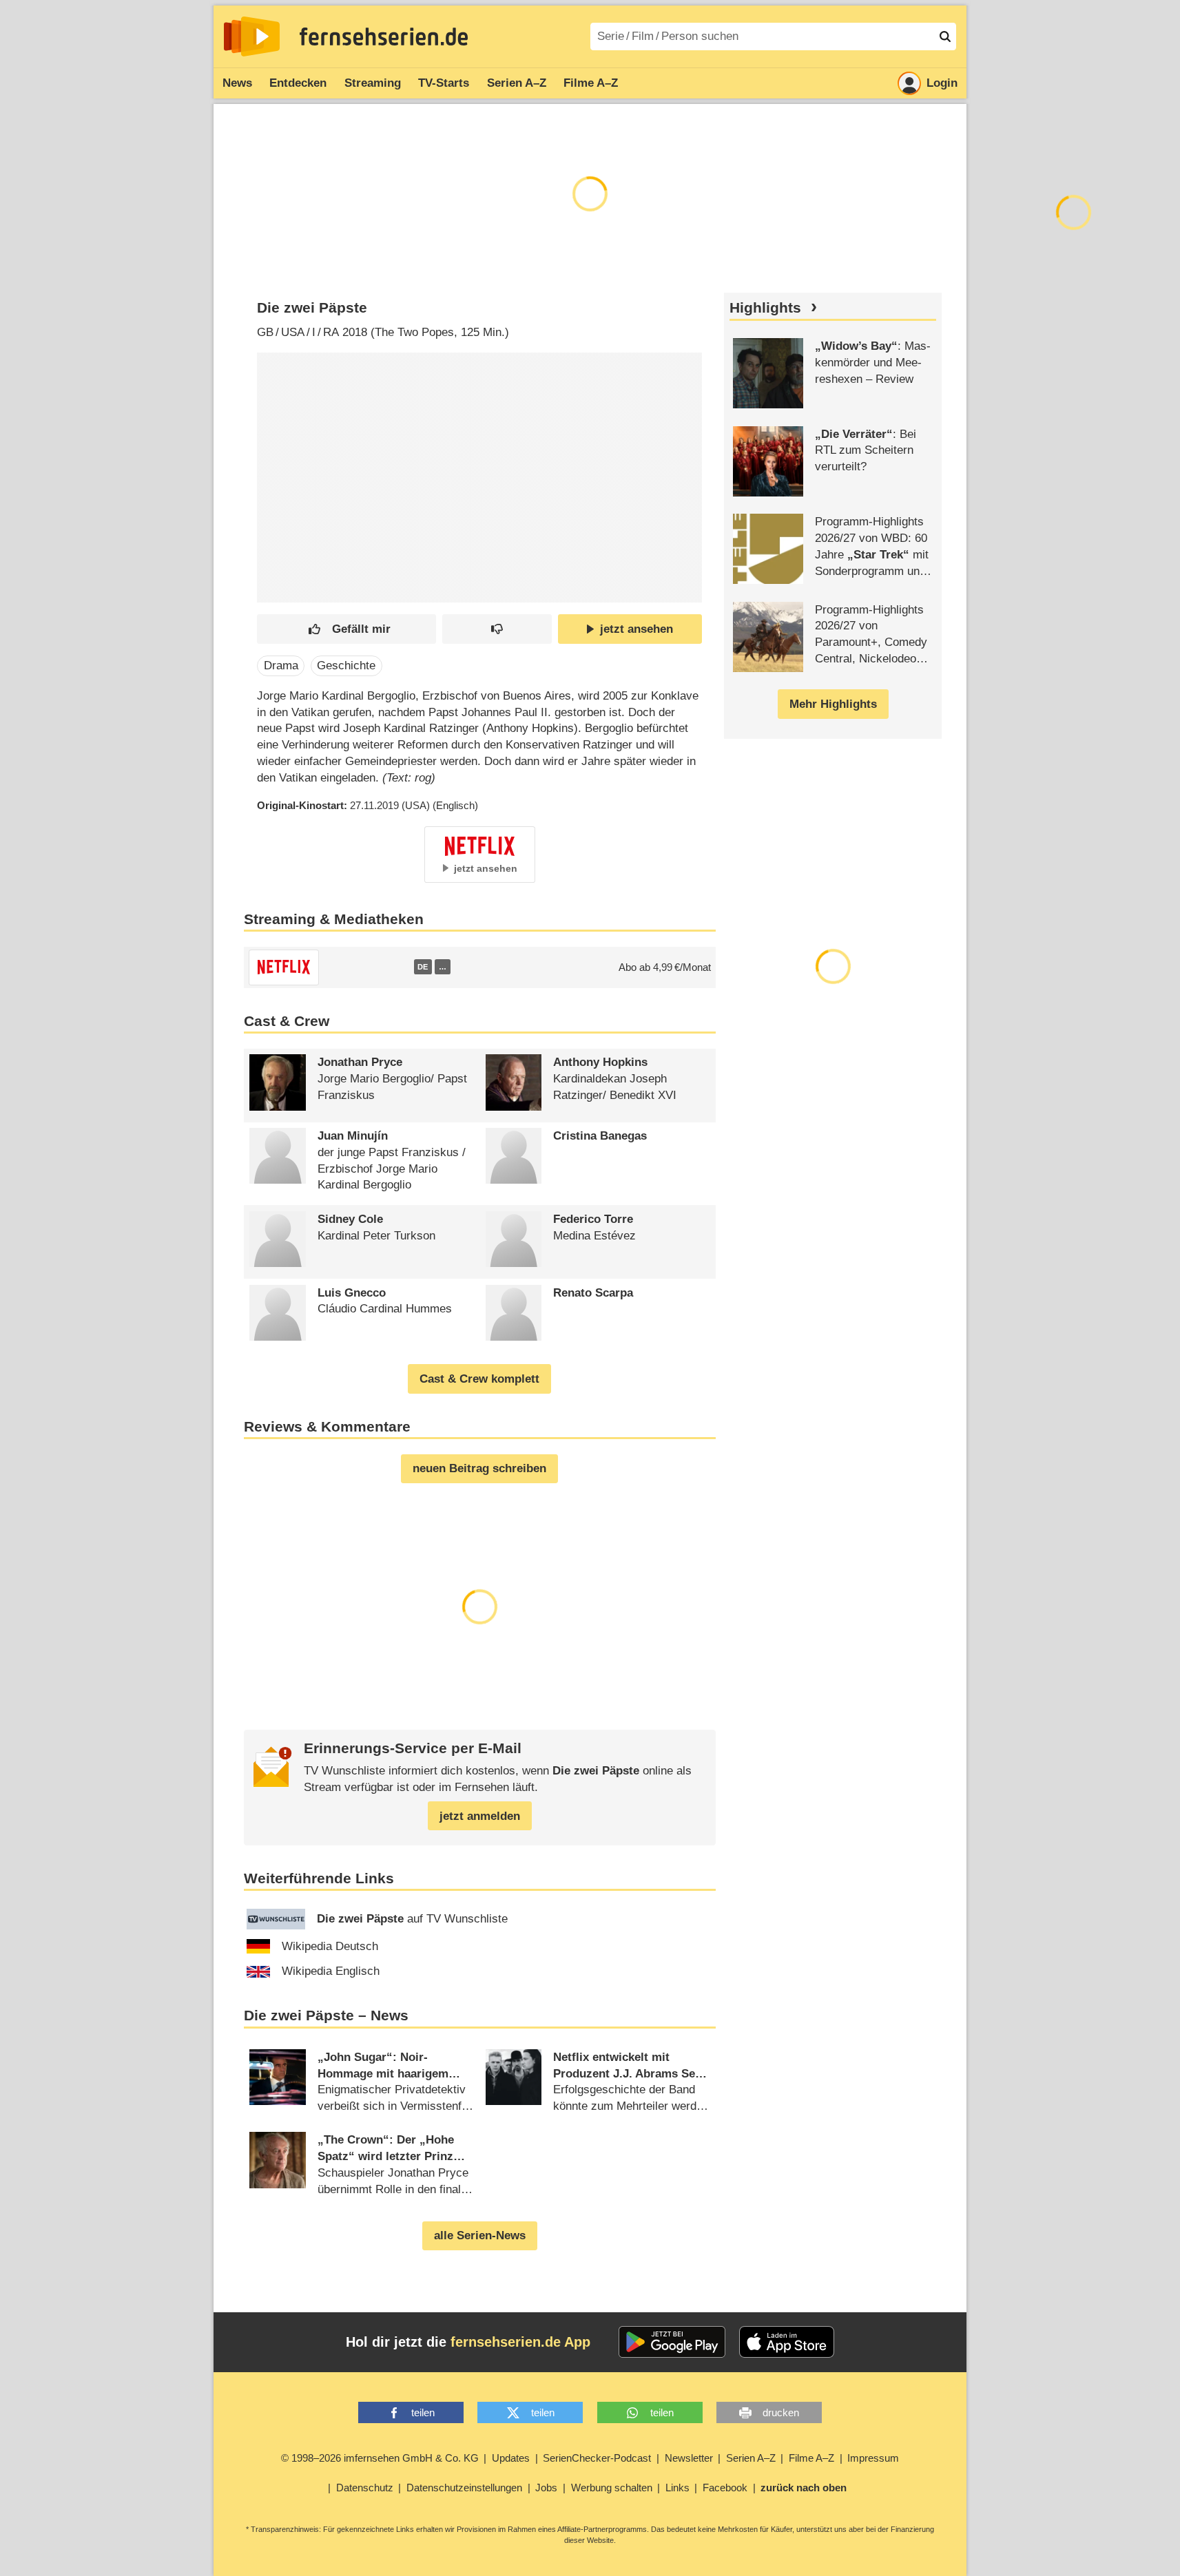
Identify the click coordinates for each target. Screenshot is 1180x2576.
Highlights (765, 308)
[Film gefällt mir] (346, 629)
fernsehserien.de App (520, 2342)
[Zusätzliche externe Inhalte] (279, 452)
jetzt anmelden (480, 1816)
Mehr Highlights (833, 704)
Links (677, 2488)
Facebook (725, 2488)
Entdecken (298, 83)
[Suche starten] (945, 36)
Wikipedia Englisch (331, 1971)
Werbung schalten (612, 2488)
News (237, 83)
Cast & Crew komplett (479, 1379)
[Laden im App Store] (787, 2342)
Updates (511, 2458)
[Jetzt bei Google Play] (672, 2342)
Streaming (373, 83)
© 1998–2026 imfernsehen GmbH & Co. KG (380, 2458)
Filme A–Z (591, 83)
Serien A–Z (517, 83)
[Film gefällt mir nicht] (497, 629)
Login (942, 83)
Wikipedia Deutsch (330, 1946)
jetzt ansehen (636, 629)
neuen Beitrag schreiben (479, 1468)
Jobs (546, 2488)
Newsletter (689, 2458)
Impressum (873, 2458)
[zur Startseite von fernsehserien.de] (252, 36)
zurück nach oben (804, 2488)
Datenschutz (365, 2488)
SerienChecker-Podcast (597, 2458)
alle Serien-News (480, 2235)
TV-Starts (444, 83)
